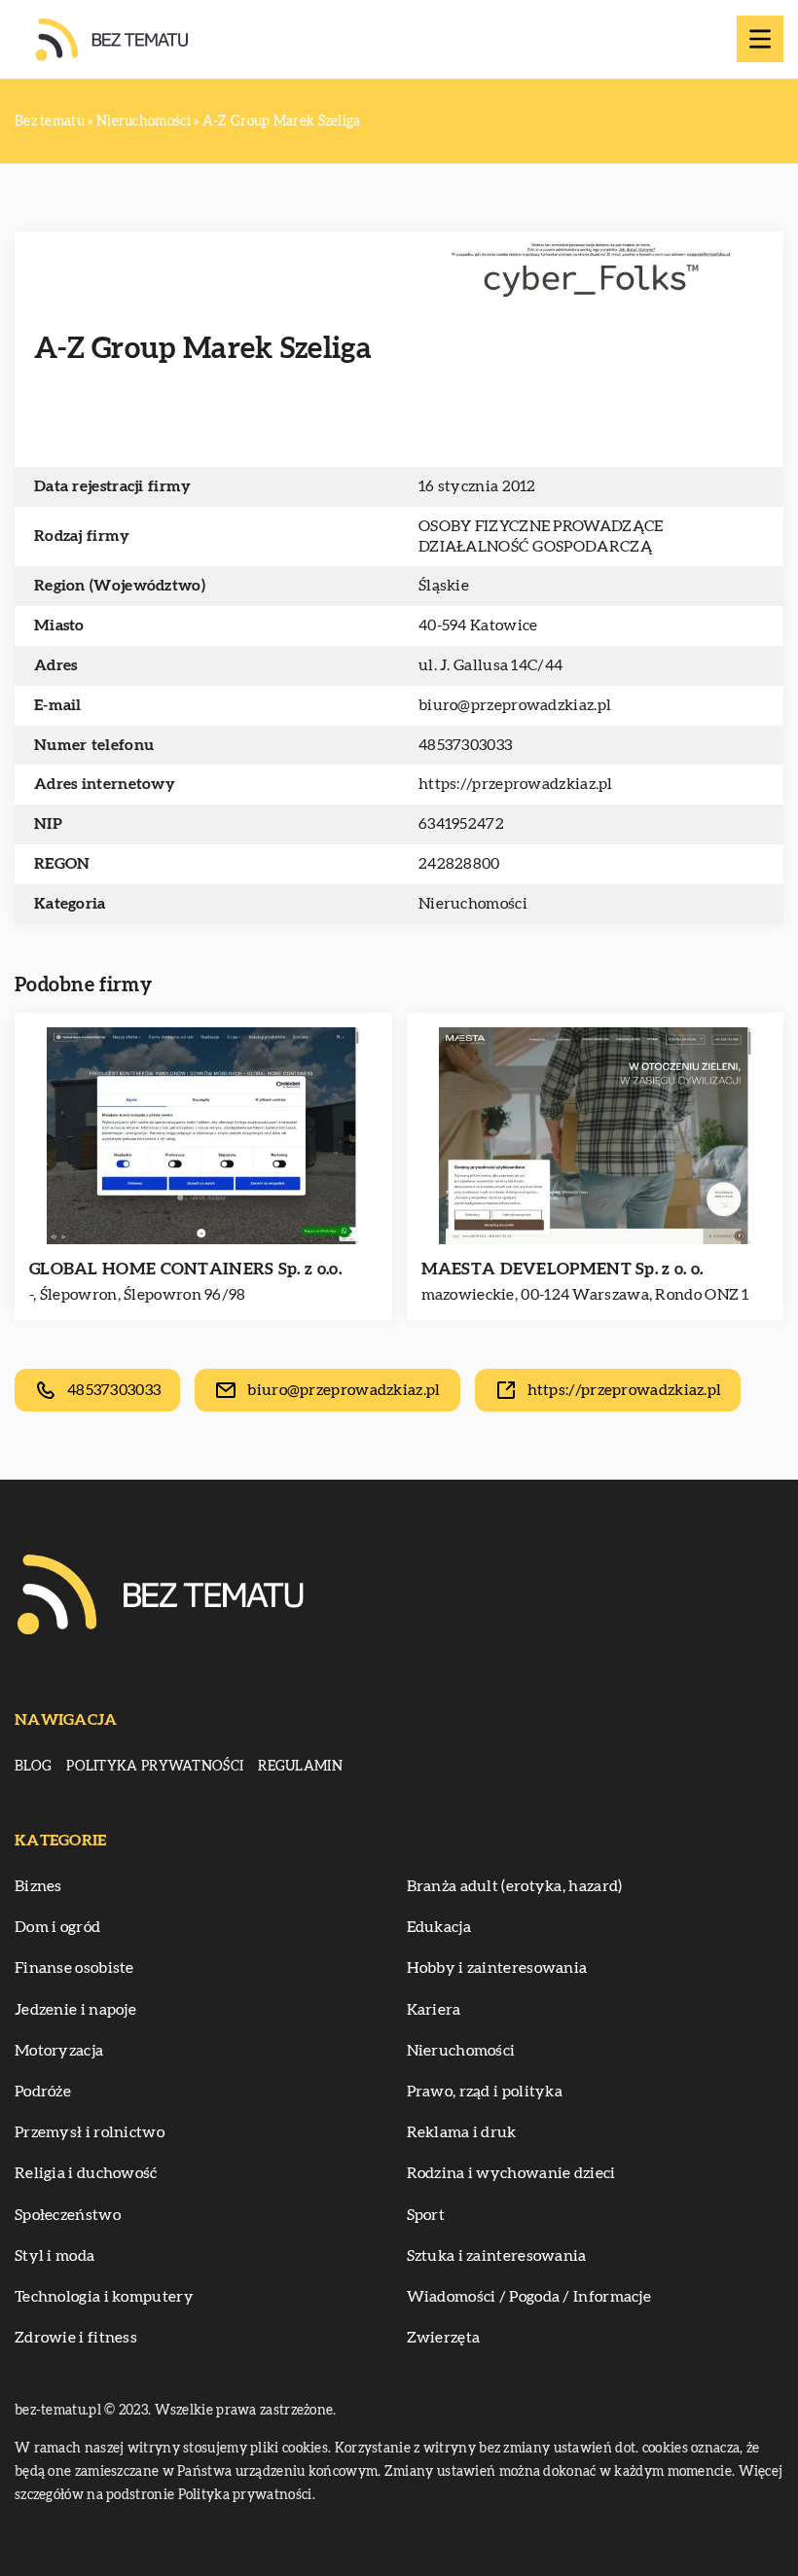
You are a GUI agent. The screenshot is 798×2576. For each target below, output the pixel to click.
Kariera (434, 2010)
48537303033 (465, 745)
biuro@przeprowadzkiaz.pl (515, 705)
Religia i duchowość (86, 2173)
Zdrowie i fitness (76, 2338)
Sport (426, 2215)
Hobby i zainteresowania (497, 1968)
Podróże (43, 2092)
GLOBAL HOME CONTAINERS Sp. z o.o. (185, 1269)
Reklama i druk (462, 2132)
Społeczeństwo (68, 2215)
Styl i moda (54, 2256)
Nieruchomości (473, 904)
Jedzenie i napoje (75, 2010)
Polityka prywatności (155, 1767)
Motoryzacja (59, 2051)
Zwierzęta (444, 2338)
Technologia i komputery (104, 2297)
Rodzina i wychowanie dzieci (511, 2173)
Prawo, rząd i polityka (485, 2092)
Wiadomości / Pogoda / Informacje (529, 2297)
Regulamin (300, 1767)
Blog (33, 1767)
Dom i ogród (57, 1927)
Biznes (38, 1886)
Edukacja (439, 1927)
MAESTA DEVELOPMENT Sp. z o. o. (562, 1269)
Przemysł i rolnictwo (90, 2132)
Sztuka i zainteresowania (497, 2256)
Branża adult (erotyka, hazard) (515, 1886)
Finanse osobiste (74, 1968)
